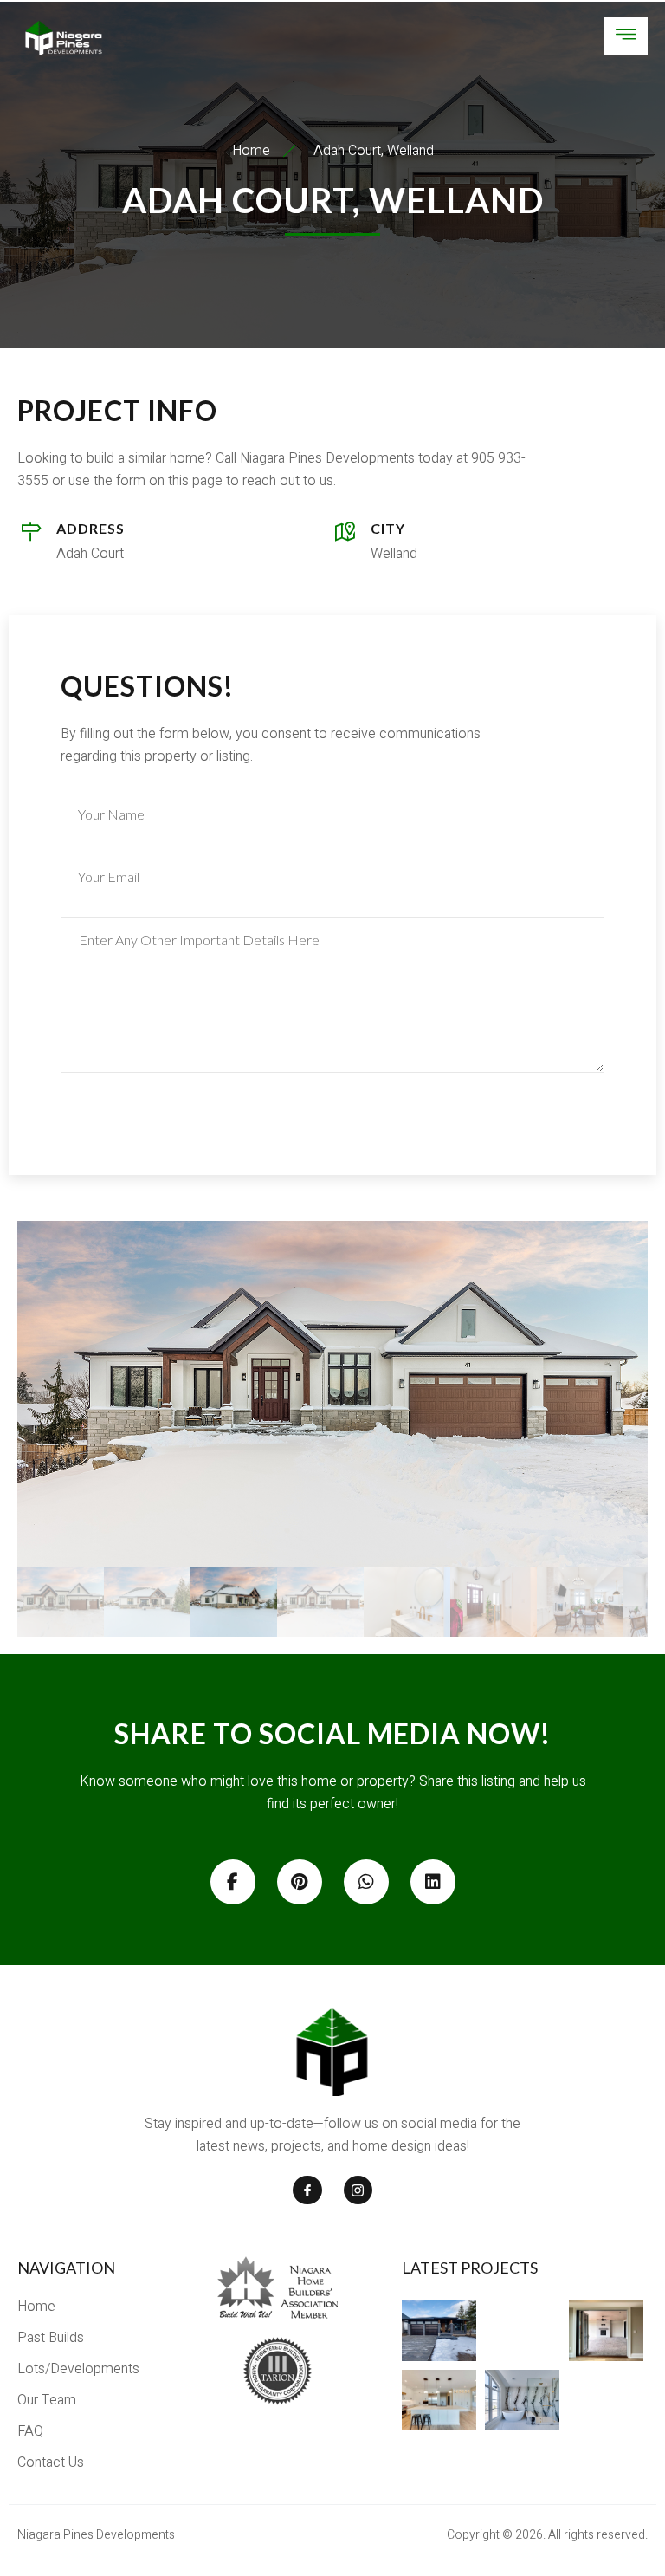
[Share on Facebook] (233, 1882)
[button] (332, 1394)
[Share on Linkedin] (433, 1882)
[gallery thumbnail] (61, 1602)
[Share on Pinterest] (300, 1882)
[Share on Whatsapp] (366, 1882)
